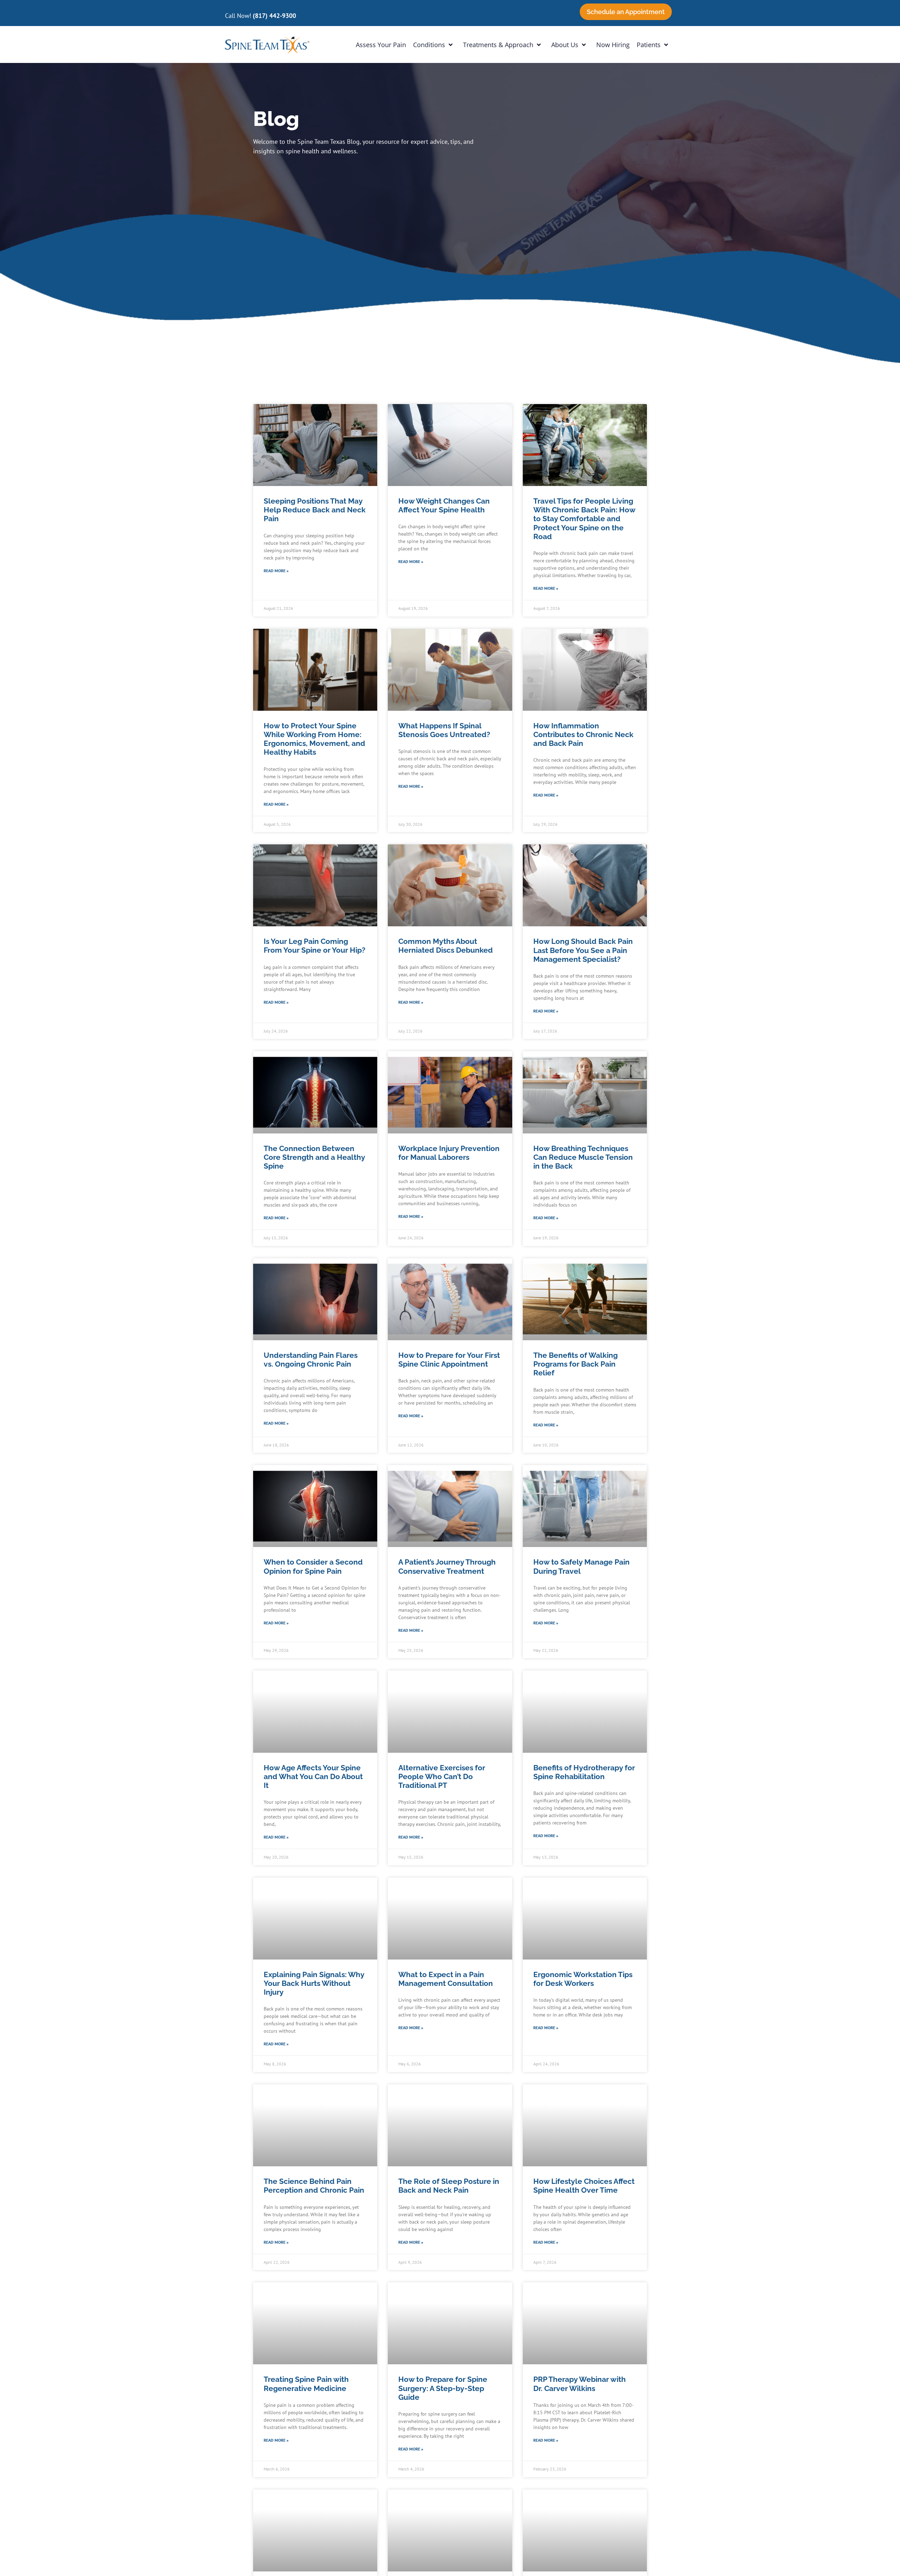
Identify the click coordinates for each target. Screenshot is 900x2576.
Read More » (276, 571)
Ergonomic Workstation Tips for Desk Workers (583, 1979)
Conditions (429, 45)
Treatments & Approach (498, 45)
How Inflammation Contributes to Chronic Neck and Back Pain (583, 734)
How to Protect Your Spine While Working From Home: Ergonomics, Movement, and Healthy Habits (314, 739)
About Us (565, 45)
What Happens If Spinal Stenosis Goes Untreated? (444, 730)
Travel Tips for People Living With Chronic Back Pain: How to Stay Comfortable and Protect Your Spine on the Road (584, 519)
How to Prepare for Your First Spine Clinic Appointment (449, 1360)
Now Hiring (613, 45)
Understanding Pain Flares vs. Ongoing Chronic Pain (311, 1360)
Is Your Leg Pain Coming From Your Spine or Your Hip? (314, 946)
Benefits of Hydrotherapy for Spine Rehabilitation (584, 1772)
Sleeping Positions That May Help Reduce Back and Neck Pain (315, 510)
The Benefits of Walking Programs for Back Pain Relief (576, 1364)
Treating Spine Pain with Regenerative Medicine (306, 2384)
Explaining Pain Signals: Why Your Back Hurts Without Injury (314, 1983)
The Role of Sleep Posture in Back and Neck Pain (449, 2186)
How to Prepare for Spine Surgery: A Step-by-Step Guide (443, 2388)
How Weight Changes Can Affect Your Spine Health (444, 505)
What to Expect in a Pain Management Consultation (446, 1979)
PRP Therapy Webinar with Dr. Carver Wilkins (580, 2384)
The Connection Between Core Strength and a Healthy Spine (314, 1157)
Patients (649, 45)
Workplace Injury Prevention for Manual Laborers (449, 1153)
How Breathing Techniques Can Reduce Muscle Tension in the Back (583, 1157)
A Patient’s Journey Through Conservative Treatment (447, 1566)
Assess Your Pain (381, 45)
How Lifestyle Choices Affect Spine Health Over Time (584, 2186)
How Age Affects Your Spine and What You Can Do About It (313, 1776)
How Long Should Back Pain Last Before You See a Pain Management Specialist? (583, 950)
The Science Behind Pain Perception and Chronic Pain (314, 2186)
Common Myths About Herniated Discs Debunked (446, 946)
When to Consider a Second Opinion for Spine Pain (313, 1566)
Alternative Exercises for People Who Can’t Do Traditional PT (442, 1776)
